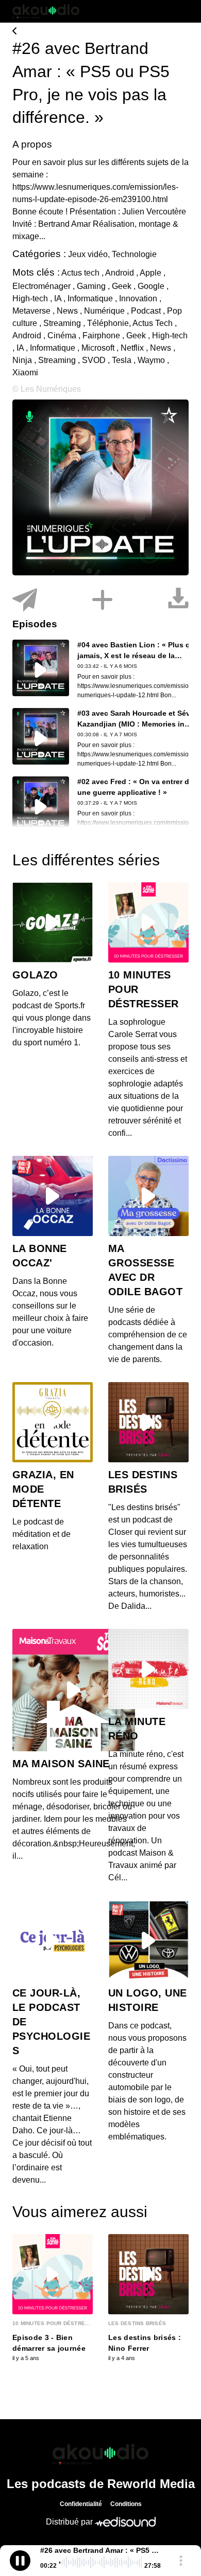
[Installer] (103, 600)
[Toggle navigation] (181, 11)
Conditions (126, 2504)
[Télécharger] (178, 600)
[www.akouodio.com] (100, 32)
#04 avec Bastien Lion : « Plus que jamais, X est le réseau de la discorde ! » (138, 656)
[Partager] (25, 600)
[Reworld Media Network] (101, 2454)
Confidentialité (81, 2504)
